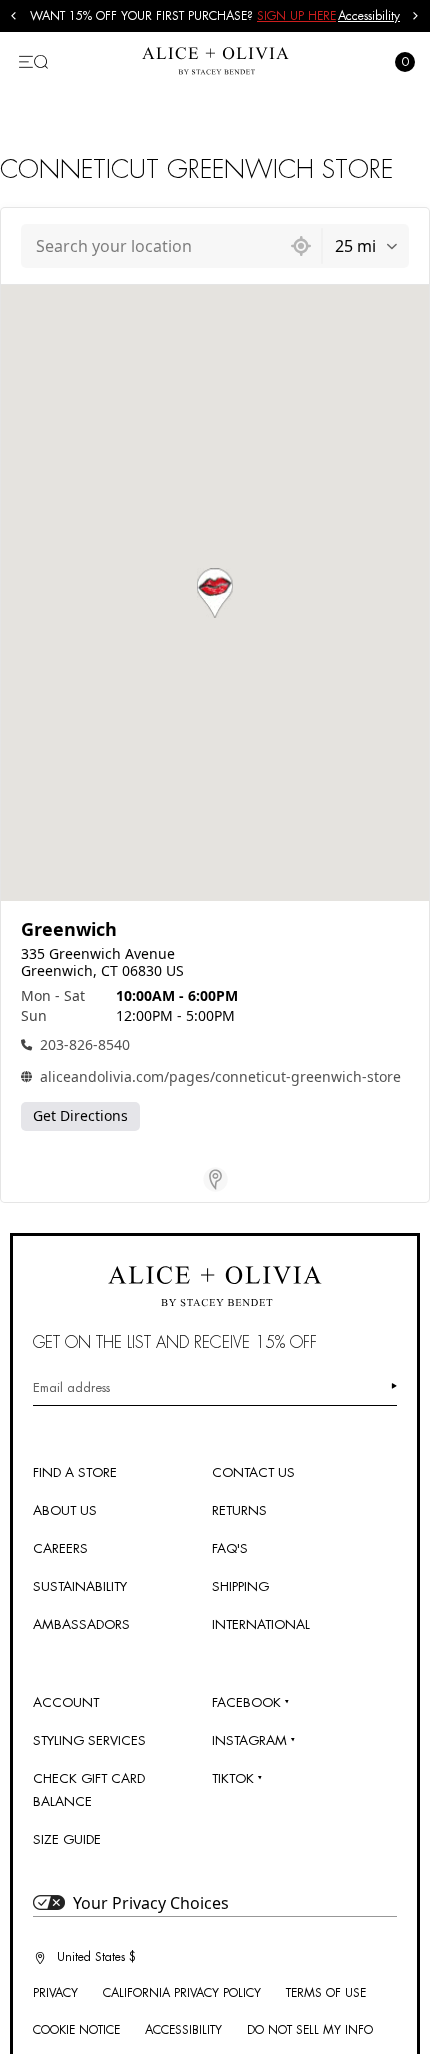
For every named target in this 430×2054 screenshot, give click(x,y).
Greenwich (69, 929)
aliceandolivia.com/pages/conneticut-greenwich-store (220, 1076)
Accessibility (369, 16)
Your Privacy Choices (151, 1903)
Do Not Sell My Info (310, 2030)
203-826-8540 (85, 1044)
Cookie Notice (76, 2030)
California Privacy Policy (182, 1993)
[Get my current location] (301, 246)
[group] (184, 16)
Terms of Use (326, 1993)
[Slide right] (416, 16)
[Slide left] (14, 16)
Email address (71, 1387)
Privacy (55, 1993)
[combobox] (151, 246)
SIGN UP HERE (296, 16)
